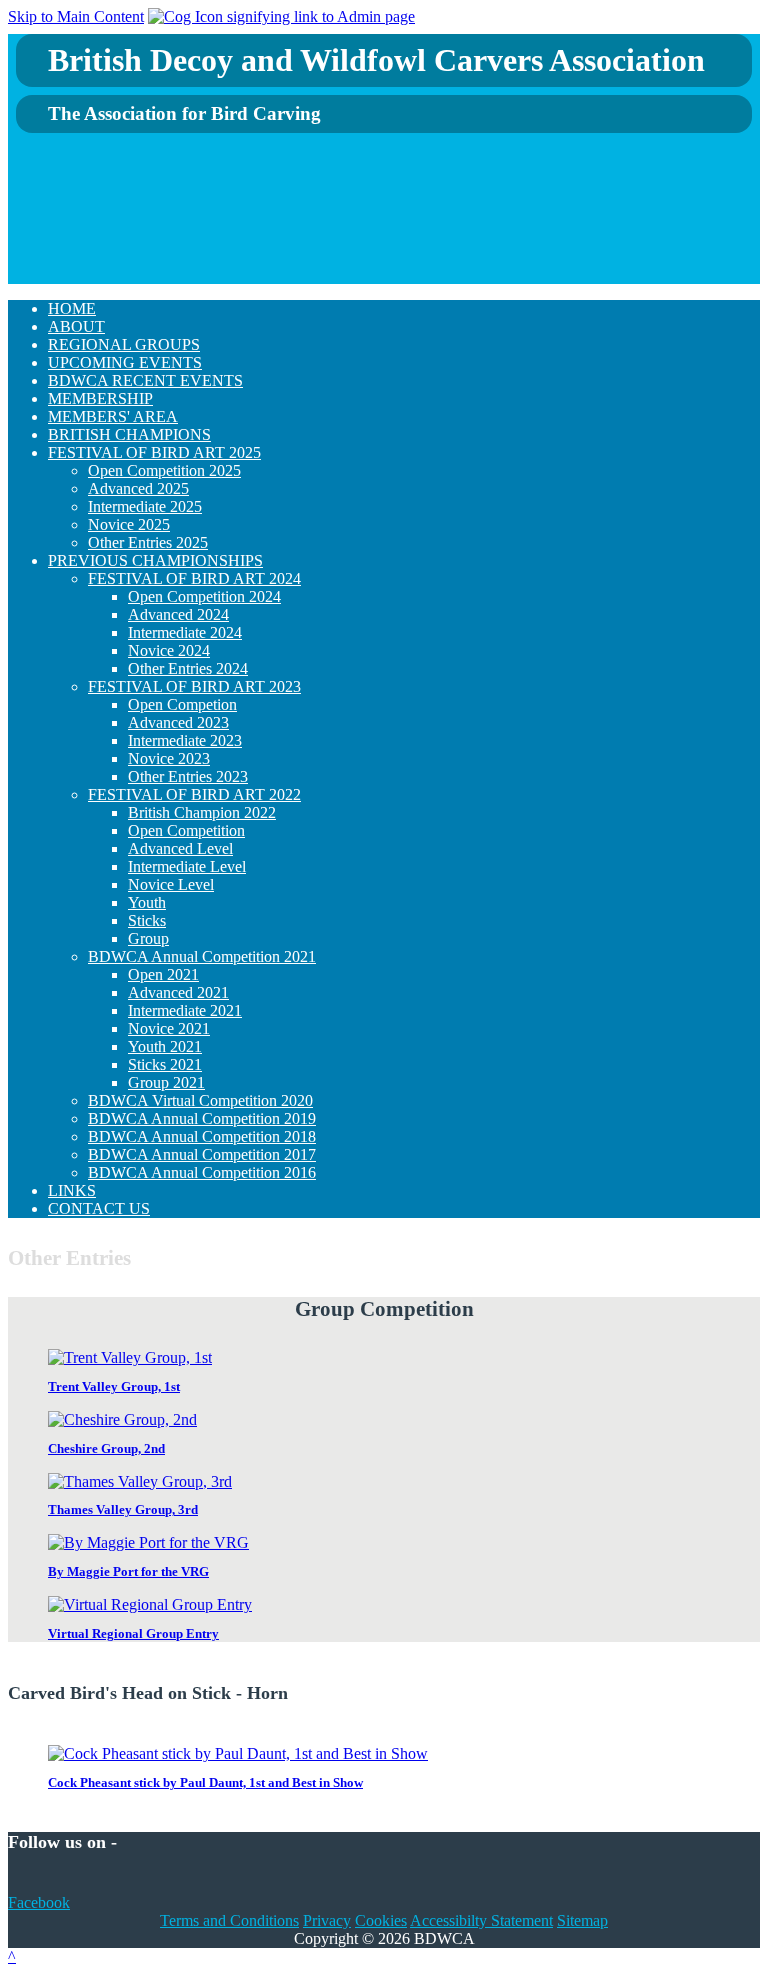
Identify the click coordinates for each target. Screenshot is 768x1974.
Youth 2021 (165, 1046)
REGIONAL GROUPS (124, 344)
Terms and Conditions (229, 1920)
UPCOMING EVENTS (125, 362)
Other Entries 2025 (148, 542)
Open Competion (182, 704)
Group (148, 938)
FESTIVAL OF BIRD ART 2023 (194, 686)
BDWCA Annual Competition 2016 (202, 1172)
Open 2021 (163, 974)
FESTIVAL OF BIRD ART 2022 (194, 794)
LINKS (72, 1190)
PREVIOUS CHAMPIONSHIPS (155, 560)
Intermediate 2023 (185, 740)
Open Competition (186, 830)
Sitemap (582, 1920)
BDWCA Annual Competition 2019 (202, 1118)
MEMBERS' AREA (113, 416)
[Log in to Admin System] (281, 16)
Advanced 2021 (178, 992)
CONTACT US (99, 1208)
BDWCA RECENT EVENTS (145, 380)
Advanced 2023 (178, 722)
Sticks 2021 (165, 1064)
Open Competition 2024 (204, 596)
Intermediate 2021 (185, 1010)
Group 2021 (166, 1082)
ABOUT (76, 326)
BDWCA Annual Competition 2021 (202, 956)
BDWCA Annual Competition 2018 (202, 1136)
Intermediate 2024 (185, 632)
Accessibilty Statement (481, 1920)
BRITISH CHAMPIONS (129, 434)
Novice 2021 (169, 1028)
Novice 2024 (169, 650)
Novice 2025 (129, 524)
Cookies (381, 1920)
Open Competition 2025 (164, 470)
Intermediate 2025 (145, 506)
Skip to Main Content (76, 16)
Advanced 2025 (138, 488)
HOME (72, 308)
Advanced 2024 (178, 614)
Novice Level (171, 884)
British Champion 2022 (202, 812)
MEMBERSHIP (100, 398)
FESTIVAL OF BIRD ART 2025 (154, 452)
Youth (147, 902)
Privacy (327, 1920)
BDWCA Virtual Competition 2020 (200, 1100)
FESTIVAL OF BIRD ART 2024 (194, 578)
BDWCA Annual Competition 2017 (202, 1154)
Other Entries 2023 (188, 776)
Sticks (147, 920)
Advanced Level (180, 848)
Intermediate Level (187, 866)
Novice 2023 (169, 758)
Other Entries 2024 (188, 668)
